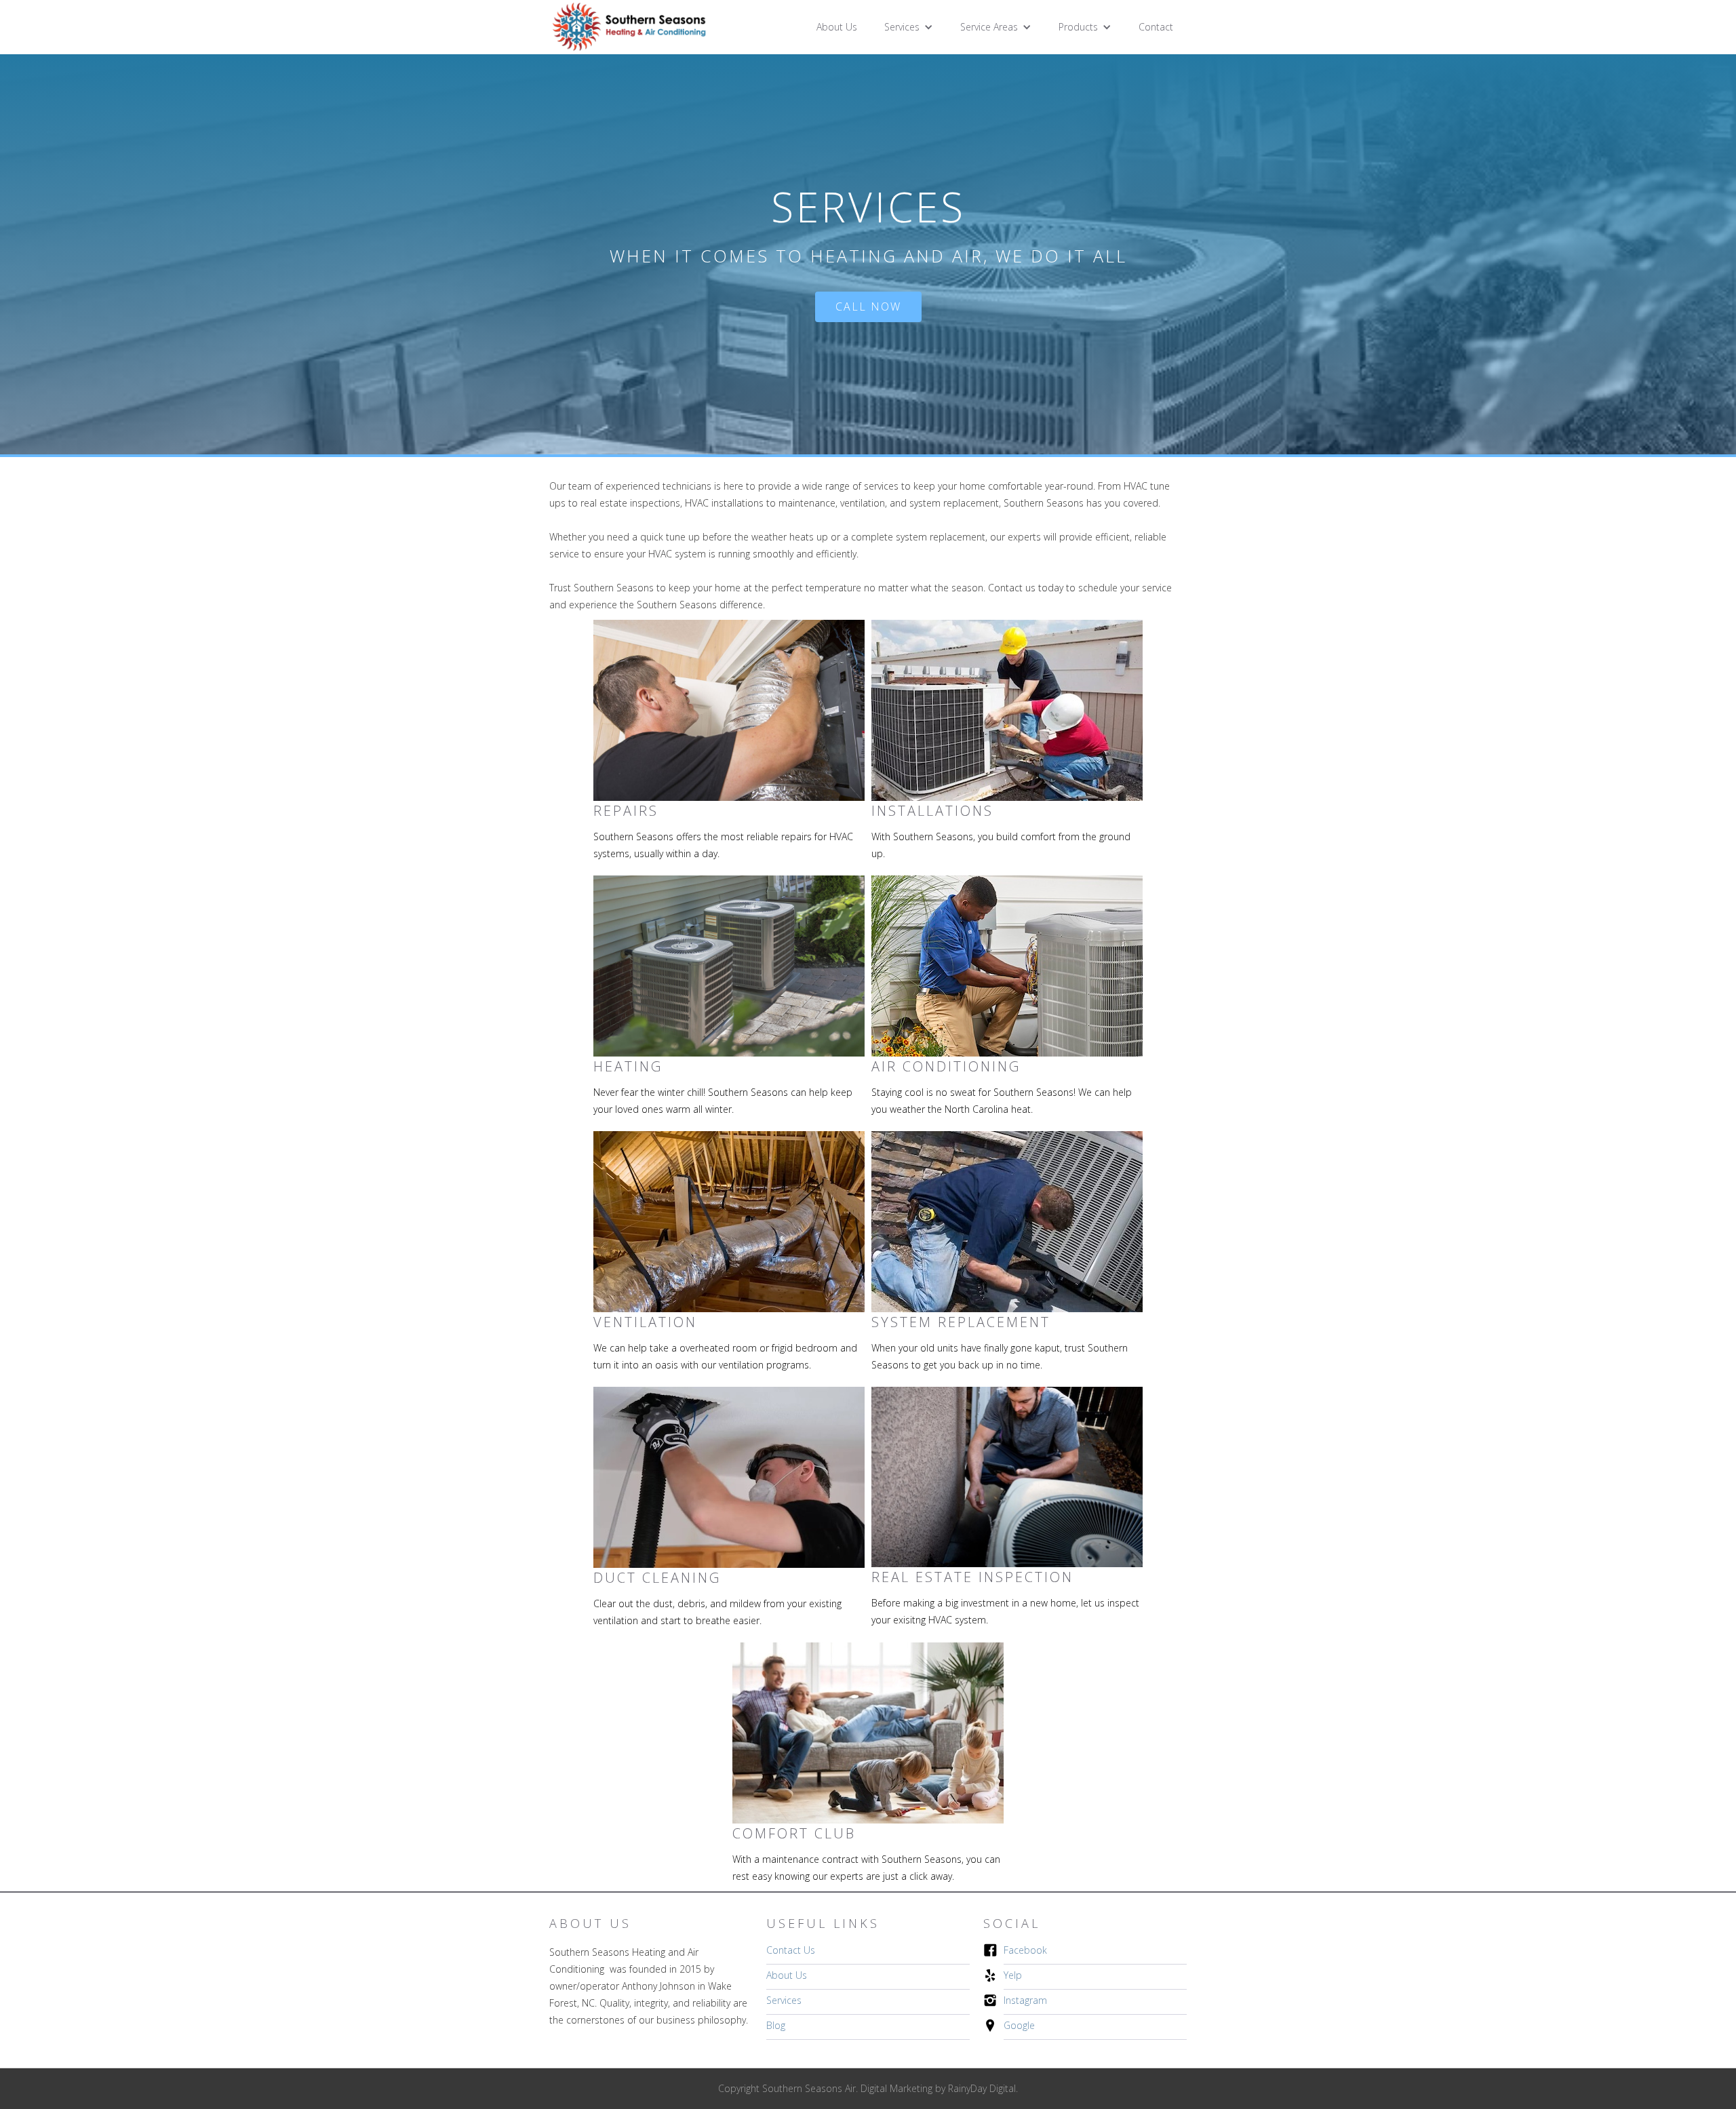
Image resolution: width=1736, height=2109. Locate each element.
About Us (837, 27)
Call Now (868, 307)
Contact (1156, 27)
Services (784, 2000)
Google (1019, 2025)
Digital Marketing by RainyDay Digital (938, 2088)
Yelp (1013, 1975)
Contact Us (791, 1950)
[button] (909, 27)
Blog (776, 2025)
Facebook (1025, 1950)
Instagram (1025, 2000)
